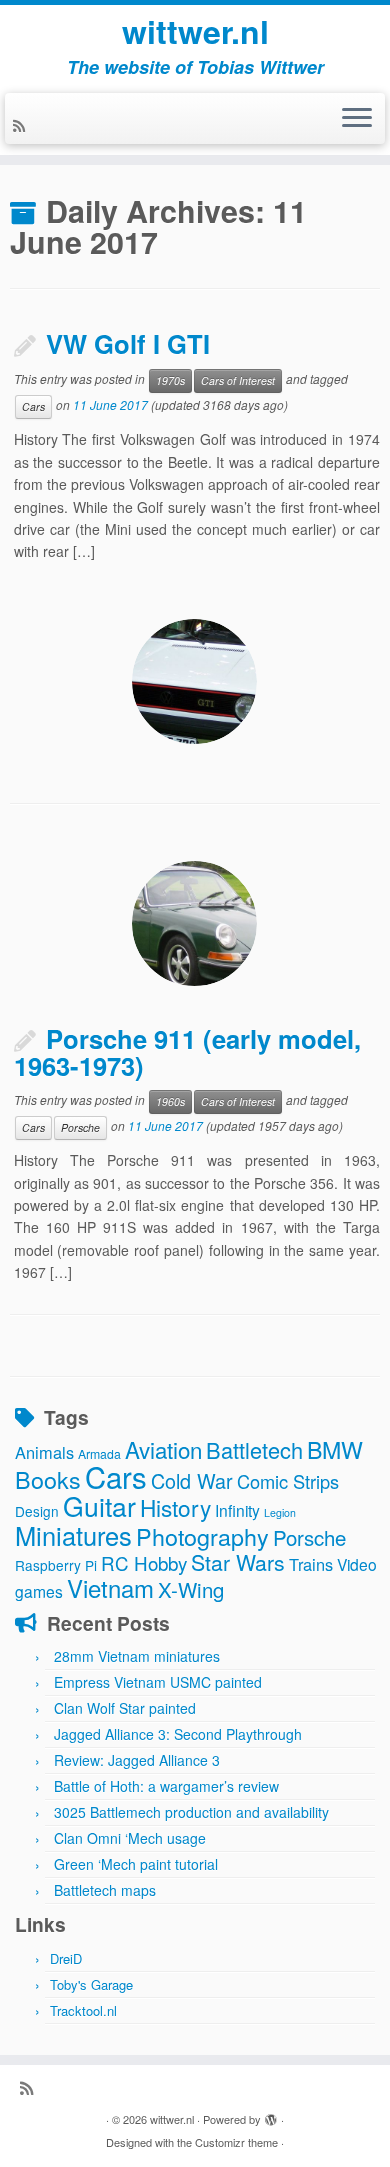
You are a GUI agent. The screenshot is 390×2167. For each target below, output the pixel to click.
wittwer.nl (195, 31)
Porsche (80, 1127)
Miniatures (73, 1535)
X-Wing (191, 1589)
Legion (280, 1512)
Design (37, 1511)
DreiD (66, 1958)
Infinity (237, 1510)
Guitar (99, 1505)
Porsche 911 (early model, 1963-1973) (187, 1052)
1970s (170, 380)
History (175, 1507)
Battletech (254, 1449)
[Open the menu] (357, 119)
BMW (335, 1449)
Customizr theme (236, 2142)
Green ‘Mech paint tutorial (136, 1864)
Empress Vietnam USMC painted (158, 1682)
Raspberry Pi (56, 1565)
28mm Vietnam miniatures (137, 1656)
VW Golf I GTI (128, 343)
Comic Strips (288, 1481)
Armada (99, 1453)
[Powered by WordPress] (271, 2115)
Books (48, 1479)
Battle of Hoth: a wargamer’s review (166, 1786)
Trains (311, 1564)
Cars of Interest (238, 380)
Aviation (163, 1449)
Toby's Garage (91, 1984)
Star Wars (238, 1562)
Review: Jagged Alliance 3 (137, 1760)
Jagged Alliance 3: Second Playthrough (178, 1734)
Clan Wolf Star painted (125, 1708)
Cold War (192, 1480)
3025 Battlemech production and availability (191, 1812)
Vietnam (110, 1587)
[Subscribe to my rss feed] (22, 125)
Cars (33, 406)
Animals (44, 1452)
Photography (202, 1536)
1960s (170, 1101)
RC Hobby (144, 1562)
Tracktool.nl (83, 2010)
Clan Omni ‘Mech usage (130, 1838)
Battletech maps (105, 1890)
